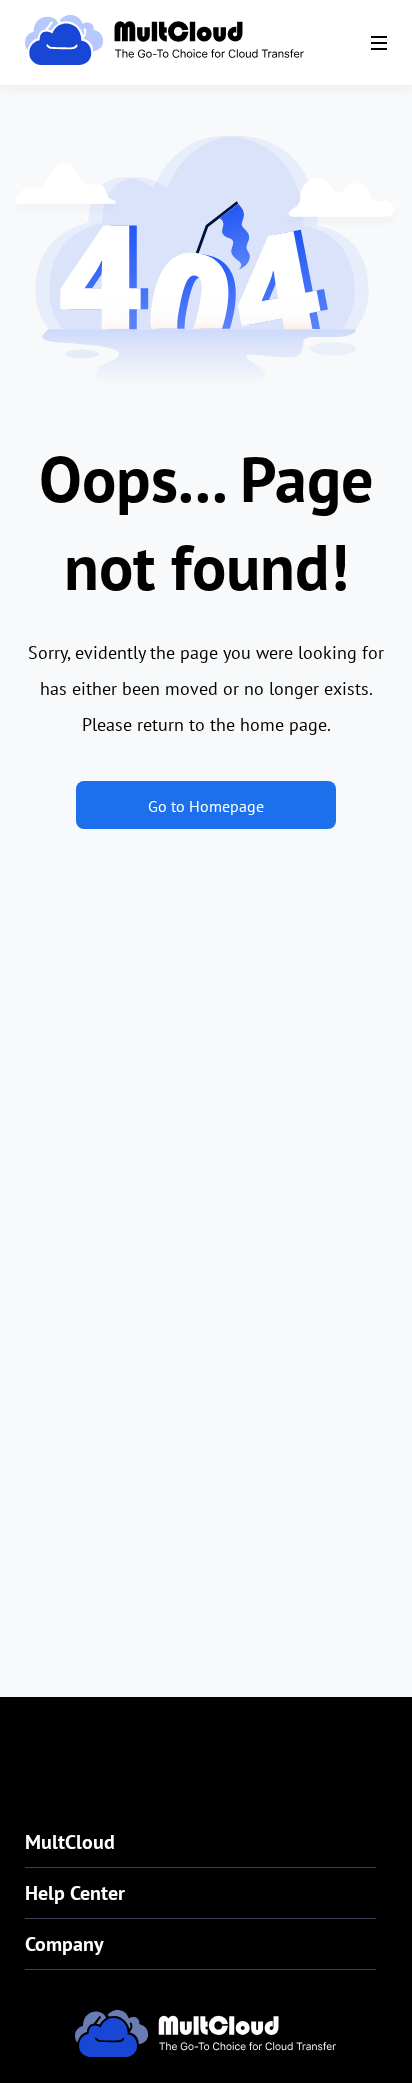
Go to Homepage (206, 806)
